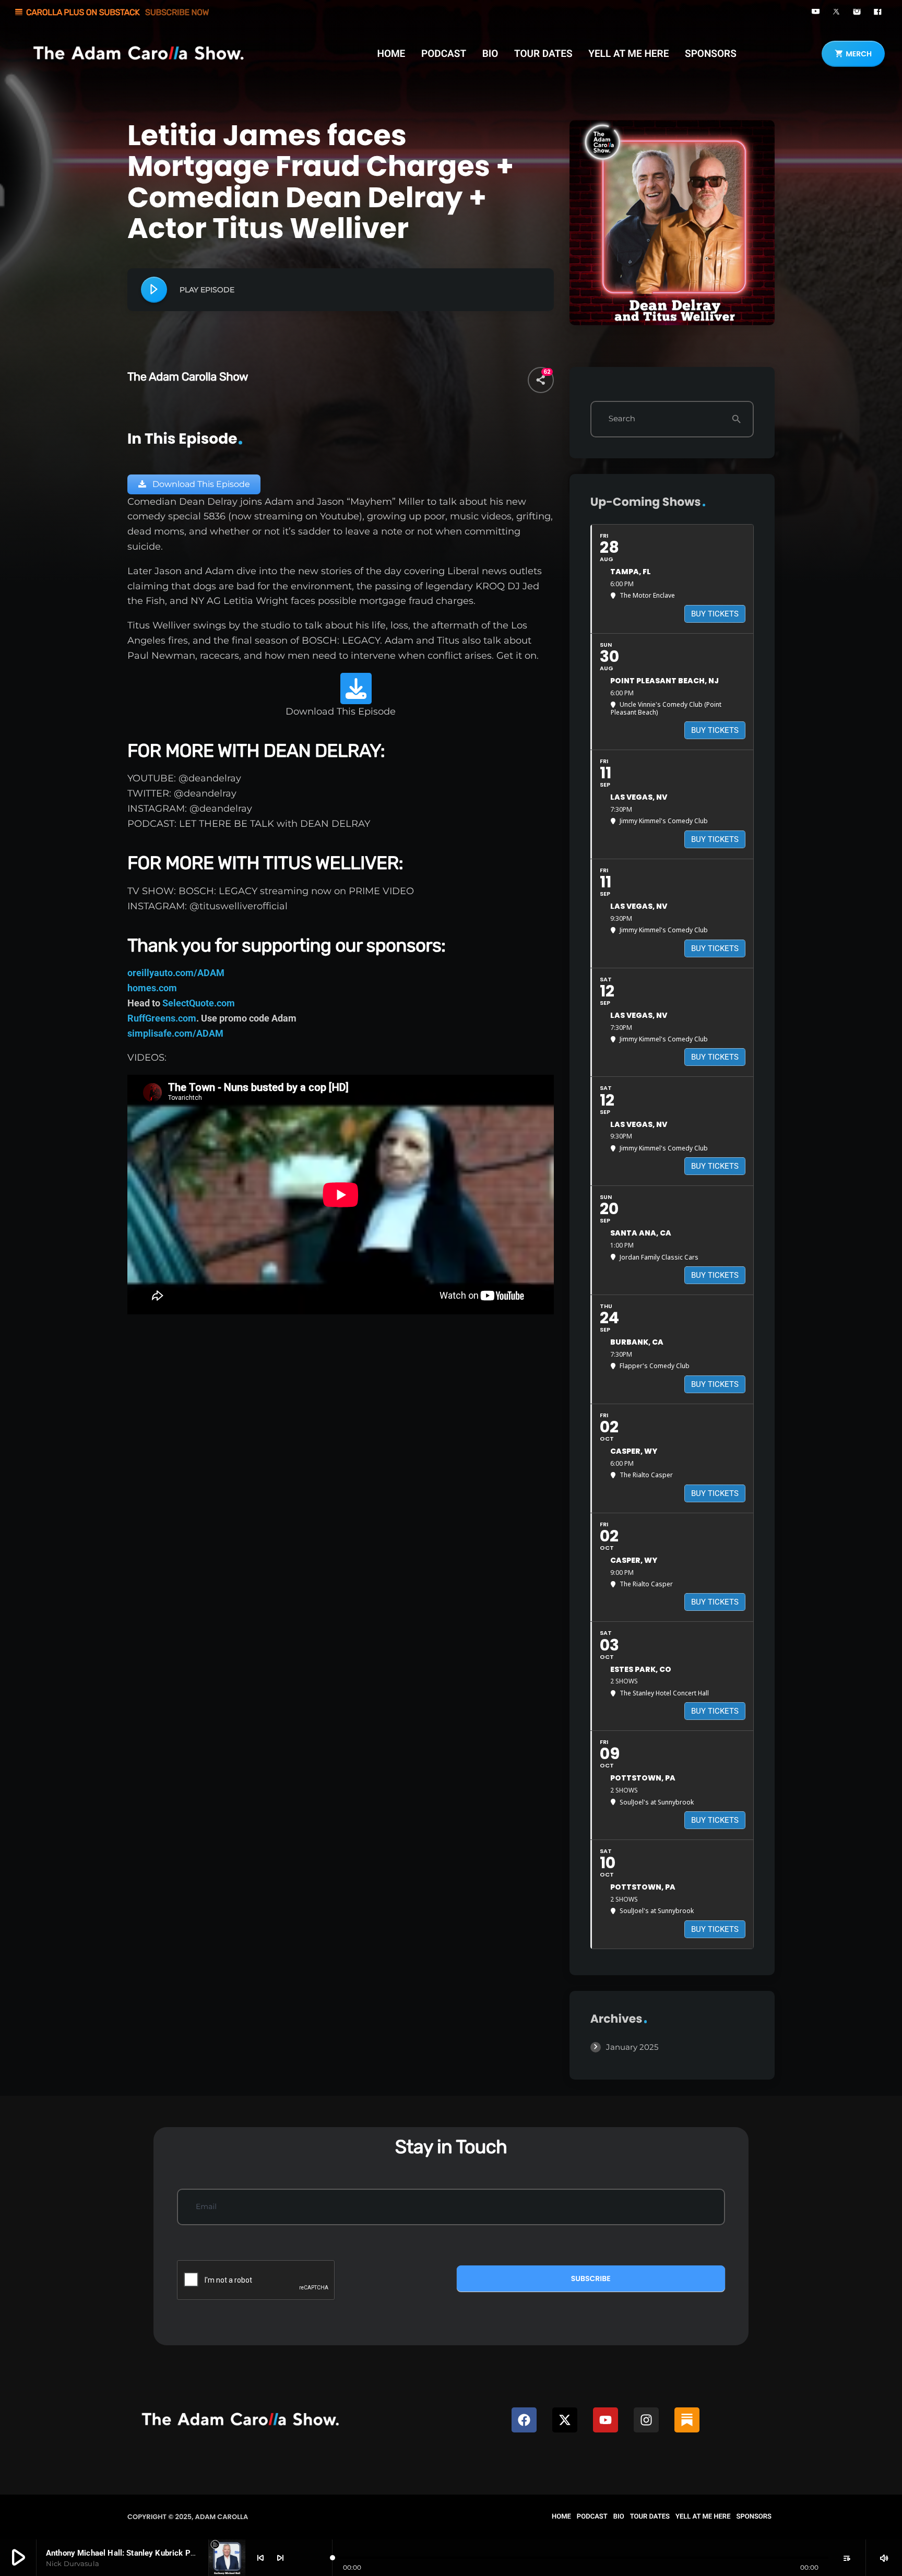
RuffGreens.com (162, 1018)
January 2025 (632, 2047)
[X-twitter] (565, 2420)
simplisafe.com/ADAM (175, 1033)
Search (622, 419)
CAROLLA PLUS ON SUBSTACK (111, 12)
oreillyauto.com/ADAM (176, 973)
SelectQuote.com (199, 1003)
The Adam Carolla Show (188, 377)
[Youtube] (606, 2420)
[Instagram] (646, 2420)
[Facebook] (524, 2420)
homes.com (152, 988)
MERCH (853, 54)
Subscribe (591, 2278)
